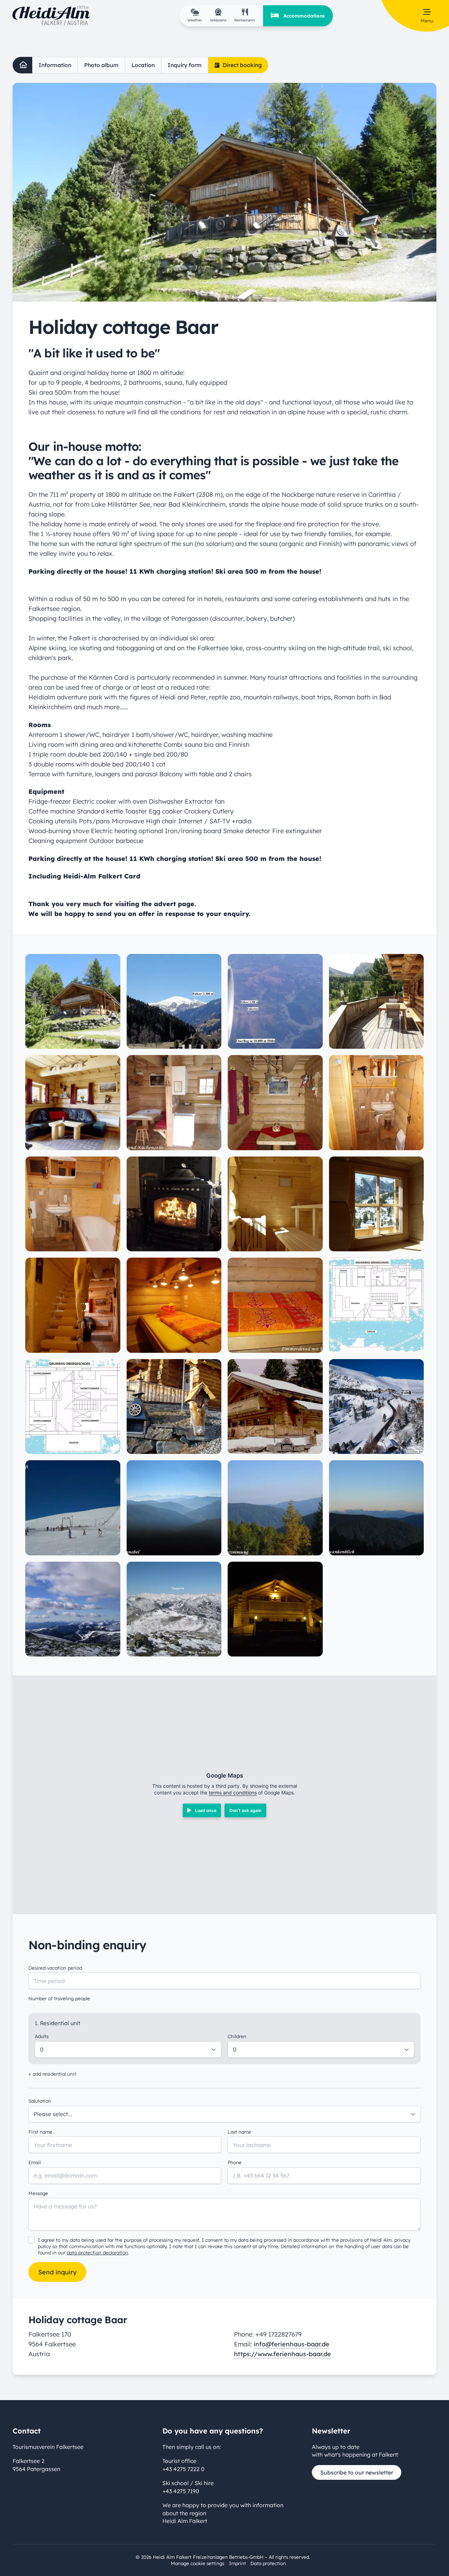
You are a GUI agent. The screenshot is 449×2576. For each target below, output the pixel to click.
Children (237, 2036)
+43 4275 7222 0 (183, 2469)
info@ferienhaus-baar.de (291, 2344)
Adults (42, 2036)
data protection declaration (97, 2252)
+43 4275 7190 (181, 2491)
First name (40, 2132)
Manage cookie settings (197, 2563)
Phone (235, 2162)
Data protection (268, 2563)
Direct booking (242, 65)
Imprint (237, 2563)
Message (38, 2193)
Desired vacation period (55, 1968)
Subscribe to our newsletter (357, 2472)
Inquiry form (185, 65)
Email (35, 2162)
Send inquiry (57, 2272)
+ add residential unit (52, 2074)
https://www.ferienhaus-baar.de (283, 2354)
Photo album (101, 65)
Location (143, 65)
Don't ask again (246, 1810)
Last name (239, 2132)
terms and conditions (233, 1793)
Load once (206, 1810)
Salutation (40, 2101)
